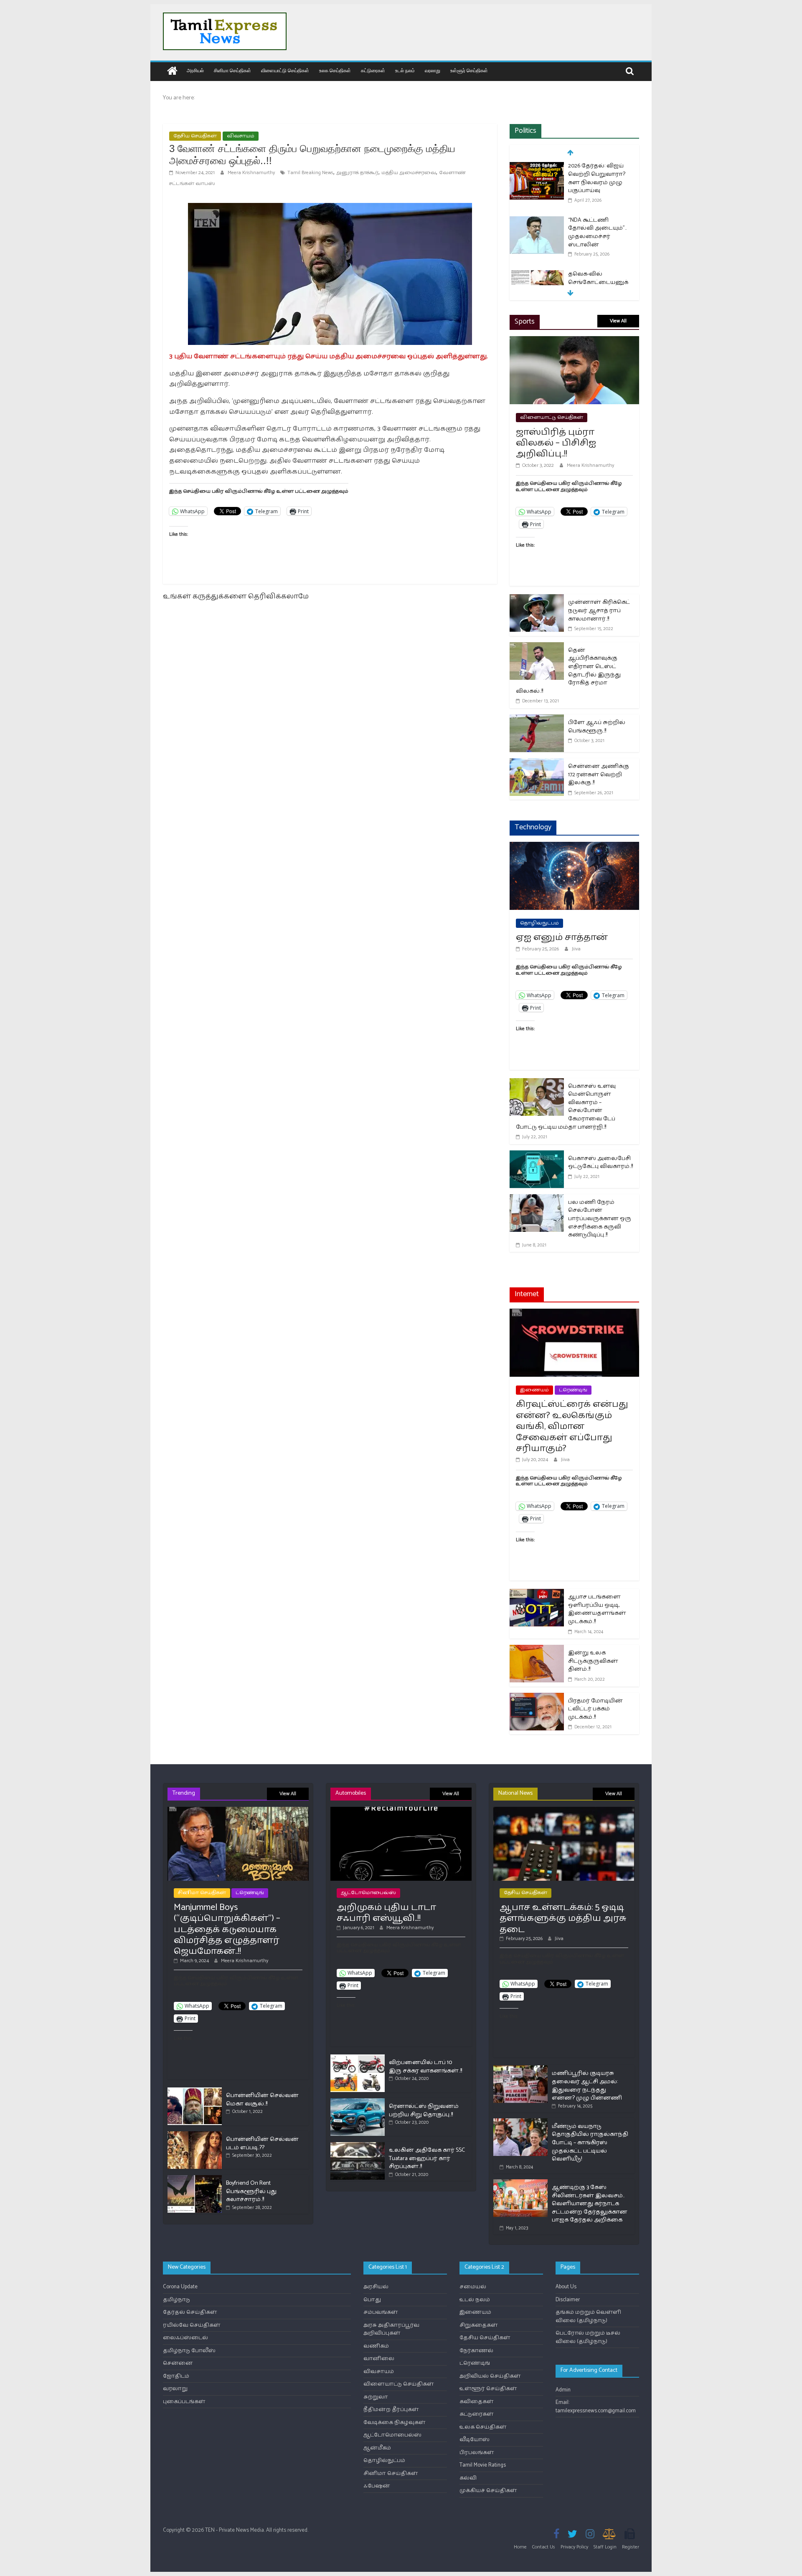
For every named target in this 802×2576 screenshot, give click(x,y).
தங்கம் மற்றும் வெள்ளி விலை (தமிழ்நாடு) (588, 2316)
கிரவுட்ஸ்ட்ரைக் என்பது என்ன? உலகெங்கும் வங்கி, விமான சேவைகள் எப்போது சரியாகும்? (572, 1426)
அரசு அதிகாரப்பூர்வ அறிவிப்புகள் (391, 2329)
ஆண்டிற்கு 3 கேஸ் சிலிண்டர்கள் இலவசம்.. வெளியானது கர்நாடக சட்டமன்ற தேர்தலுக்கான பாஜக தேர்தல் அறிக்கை (590, 2204)
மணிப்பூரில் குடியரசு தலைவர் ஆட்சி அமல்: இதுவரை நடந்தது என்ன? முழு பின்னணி (587, 2086)
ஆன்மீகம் (377, 2448)
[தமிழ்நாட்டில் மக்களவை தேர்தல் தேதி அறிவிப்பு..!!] (537, 283)
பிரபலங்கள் (477, 2453)
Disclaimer (568, 2300)
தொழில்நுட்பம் (539, 923)
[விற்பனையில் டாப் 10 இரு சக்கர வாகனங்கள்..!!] (358, 2058)
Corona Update (180, 2287)
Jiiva (576, 949)
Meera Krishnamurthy (252, 173)
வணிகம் (376, 2346)
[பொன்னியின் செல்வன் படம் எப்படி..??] (195, 2135)
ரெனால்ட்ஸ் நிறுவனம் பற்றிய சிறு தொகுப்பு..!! (424, 2111)
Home (520, 2547)
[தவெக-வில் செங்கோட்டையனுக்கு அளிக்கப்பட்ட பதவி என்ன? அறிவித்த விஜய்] (537, 221)
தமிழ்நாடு (176, 2300)
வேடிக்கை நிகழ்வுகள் (395, 2423)
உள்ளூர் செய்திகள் (469, 70)
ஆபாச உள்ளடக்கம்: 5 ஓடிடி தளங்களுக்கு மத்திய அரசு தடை (563, 1919)
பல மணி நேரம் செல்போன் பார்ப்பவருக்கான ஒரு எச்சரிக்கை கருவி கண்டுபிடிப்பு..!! (600, 1219)
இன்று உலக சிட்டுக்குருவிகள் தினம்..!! (593, 1661)
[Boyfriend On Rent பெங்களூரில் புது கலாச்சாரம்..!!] (195, 2179)
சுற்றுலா (376, 2397)
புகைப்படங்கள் (184, 2402)
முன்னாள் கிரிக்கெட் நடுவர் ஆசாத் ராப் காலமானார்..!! (599, 610)
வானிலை (379, 2359)
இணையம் (534, 1390)
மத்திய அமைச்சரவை (409, 173)
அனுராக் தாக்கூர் (357, 173)
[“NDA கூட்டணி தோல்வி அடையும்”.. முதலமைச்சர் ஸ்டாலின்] (537, 167)
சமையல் (473, 2287)
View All (618, 321)
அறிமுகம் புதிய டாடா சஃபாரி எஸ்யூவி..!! (386, 1913)
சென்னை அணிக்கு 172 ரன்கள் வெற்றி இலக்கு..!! (599, 775)
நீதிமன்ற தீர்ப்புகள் (391, 2410)
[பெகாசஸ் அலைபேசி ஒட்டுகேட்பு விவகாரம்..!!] (537, 1156)
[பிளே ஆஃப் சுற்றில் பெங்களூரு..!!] (537, 720)
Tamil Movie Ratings (483, 2465)
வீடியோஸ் (475, 2440)
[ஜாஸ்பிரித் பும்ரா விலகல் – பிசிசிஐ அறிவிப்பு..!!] (574, 341)
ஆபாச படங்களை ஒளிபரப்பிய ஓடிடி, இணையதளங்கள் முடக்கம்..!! (597, 1609)
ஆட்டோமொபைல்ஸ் (368, 1893)
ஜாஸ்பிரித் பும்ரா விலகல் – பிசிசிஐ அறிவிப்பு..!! (556, 443)
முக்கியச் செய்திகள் (488, 2491)
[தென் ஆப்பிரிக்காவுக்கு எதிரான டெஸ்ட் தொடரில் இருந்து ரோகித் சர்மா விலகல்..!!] (537, 647)
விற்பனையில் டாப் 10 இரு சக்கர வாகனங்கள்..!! (425, 2067)
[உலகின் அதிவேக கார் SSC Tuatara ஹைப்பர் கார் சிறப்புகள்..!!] (358, 2146)
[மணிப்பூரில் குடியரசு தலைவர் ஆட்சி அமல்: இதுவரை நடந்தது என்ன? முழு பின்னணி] (520, 2069)
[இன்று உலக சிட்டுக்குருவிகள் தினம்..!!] (537, 1650)
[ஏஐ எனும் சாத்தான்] (574, 847)
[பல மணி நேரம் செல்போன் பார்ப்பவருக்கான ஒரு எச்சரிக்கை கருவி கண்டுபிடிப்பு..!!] (537, 1199)
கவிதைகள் (477, 2402)
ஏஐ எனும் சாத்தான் (562, 937)
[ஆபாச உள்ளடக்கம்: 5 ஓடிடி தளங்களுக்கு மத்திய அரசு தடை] (564, 1810)
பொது (372, 2300)
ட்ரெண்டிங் (573, 1390)
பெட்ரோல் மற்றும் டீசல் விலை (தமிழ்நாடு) (588, 2337)
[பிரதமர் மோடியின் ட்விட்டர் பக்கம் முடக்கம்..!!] (537, 1698)
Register (631, 2547)
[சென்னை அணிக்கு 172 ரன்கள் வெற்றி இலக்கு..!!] (537, 764)
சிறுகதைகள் (479, 2325)
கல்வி (468, 2478)
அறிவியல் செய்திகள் (490, 2376)
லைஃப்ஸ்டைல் (185, 2338)
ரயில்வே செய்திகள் (192, 2325)
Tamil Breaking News (310, 173)
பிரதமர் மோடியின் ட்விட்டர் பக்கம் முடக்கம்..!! (595, 1709)
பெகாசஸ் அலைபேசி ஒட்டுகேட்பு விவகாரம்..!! (600, 1163)
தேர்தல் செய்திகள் (190, 2312)
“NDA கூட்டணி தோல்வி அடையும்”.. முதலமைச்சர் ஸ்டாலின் (597, 178)
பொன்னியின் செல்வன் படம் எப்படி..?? (262, 2144)
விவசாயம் (241, 136)
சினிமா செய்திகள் (232, 70)
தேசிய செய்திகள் (195, 136)
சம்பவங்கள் (381, 2312)
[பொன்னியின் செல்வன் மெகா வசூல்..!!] (195, 2091)
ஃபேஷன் (377, 2486)
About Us (566, 2287)
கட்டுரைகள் (373, 70)
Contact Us (544, 2547)
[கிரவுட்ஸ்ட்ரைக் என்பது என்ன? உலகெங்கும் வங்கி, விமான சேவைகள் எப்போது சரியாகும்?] (574, 1314)
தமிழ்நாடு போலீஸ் (189, 2351)
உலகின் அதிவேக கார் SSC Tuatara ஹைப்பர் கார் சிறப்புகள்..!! (427, 2158)
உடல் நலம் (405, 70)
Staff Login (605, 2547)
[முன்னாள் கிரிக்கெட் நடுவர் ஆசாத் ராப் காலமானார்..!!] (537, 599)
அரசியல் (195, 70)
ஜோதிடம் (176, 2376)
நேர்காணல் (476, 2351)
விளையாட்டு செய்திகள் (285, 70)
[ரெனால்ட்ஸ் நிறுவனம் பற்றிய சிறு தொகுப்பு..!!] (358, 2102)
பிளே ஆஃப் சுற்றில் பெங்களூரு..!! (597, 727)
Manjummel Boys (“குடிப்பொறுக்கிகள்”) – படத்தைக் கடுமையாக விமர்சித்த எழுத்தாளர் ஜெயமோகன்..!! (227, 1930)
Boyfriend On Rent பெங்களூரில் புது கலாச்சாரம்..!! (251, 2191)
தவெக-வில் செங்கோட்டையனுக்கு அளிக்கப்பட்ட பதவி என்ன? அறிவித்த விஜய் (600, 237)
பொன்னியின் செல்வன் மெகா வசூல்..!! (262, 2100)
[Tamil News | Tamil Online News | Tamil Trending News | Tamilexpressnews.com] (172, 72)
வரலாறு (433, 70)
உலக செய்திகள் (335, 70)
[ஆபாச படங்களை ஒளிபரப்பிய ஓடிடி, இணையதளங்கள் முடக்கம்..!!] (537, 1594)
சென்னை (178, 2363)
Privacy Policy (574, 2547)
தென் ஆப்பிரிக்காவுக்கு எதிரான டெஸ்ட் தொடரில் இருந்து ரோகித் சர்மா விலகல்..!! (568, 671)
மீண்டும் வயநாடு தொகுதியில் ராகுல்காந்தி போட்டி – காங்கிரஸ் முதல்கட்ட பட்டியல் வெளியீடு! (590, 2143)
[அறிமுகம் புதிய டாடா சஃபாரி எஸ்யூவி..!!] (401, 1810)
